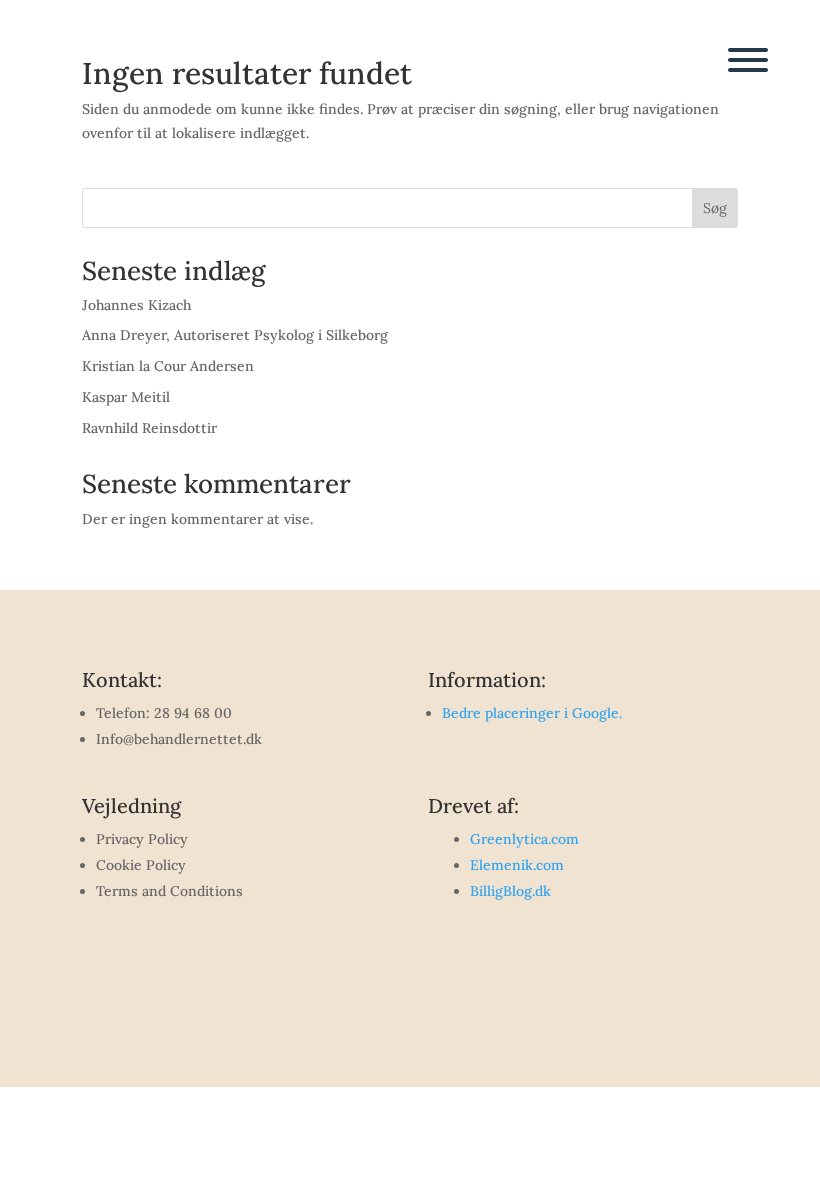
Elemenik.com (517, 865)
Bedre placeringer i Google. (532, 713)
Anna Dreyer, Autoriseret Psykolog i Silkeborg (235, 335)
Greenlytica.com (524, 839)
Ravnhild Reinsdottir (149, 428)
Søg (715, 208)
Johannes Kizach (136, 305)
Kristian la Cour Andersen (168, 366)
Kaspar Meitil (126, 397)
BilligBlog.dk (510, 891)
